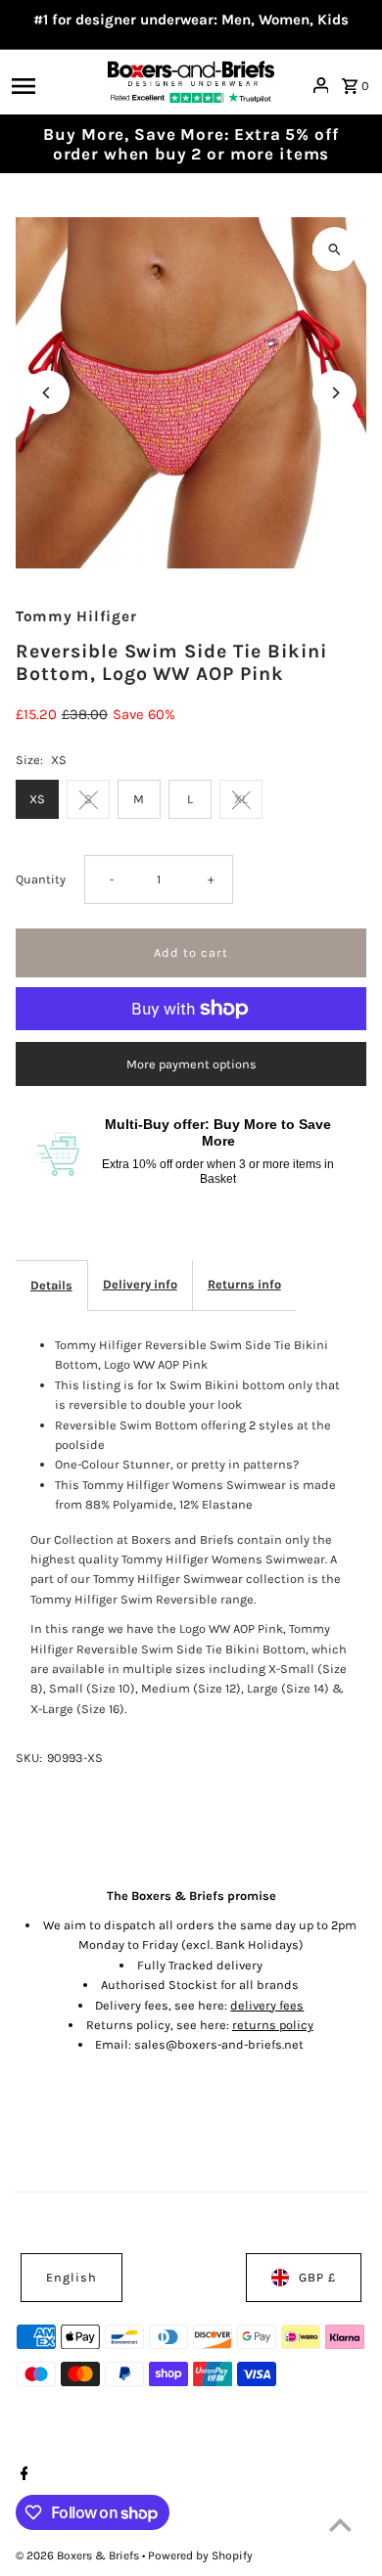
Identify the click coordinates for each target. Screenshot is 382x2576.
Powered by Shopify (200, 2555)
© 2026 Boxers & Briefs (79, 2555)
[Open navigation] (54, 85)
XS (37, 799)
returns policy (273, 2025)
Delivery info (140, 1284)
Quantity (41, 879)
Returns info (244, 1284)
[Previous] (48, 393)
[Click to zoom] (334, 249)
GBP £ (317, 2277)
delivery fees (267, 2005)
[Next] (334, 393)
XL (241, 799)
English (72, 2277)
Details (51, 1285)
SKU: (29, 1758)
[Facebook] (22, 2475)
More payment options (191, 1064)
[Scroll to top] (340, 2525)
